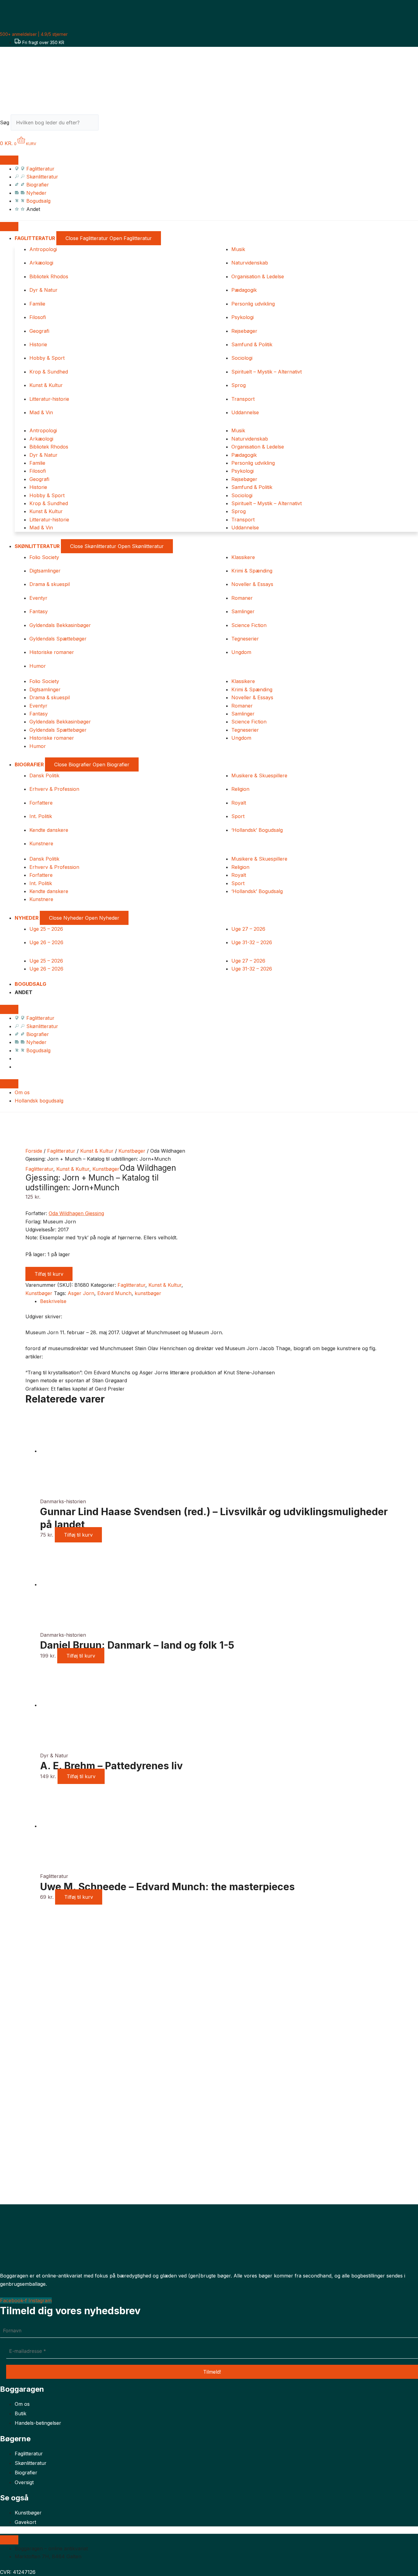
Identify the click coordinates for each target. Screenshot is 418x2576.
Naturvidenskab (250, 263)
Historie (38, 344)
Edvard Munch (114, 1293)
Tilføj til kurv (49, 1274)
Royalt (239, 803)
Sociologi (242, 358)
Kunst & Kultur (46, 385)
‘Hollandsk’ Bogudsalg (257, 830)
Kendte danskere (49, 830)
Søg (5, 122)
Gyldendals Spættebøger (58, 639)
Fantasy (39, 611)
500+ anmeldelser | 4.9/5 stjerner (34, 34)
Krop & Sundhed (49, 372)
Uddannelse (245, 412)
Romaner (242, 598)
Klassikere (243, 557)
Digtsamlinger (45, 571)
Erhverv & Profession (54, 789)
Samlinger (243, 611)
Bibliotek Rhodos (49, 276)
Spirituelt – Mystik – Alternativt (267, 372)
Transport (243, 399)
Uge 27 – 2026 (248, 929)
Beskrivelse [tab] (53, 1301)
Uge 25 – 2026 (46, 929)
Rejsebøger (244, 331)
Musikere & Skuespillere (259, 775)
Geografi (39, 331)
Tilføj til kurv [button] (78, 1535)
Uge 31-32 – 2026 (252, 942)
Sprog (239, 385)
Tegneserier (245, 639)
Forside (34, 1151)
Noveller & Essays (252, 584)
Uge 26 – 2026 (46, 942)
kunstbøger (148, 1293)
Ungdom (241, 652)
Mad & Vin (41, 412)
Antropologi (43, 249)
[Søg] (109, 124)
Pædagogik (244, 290)
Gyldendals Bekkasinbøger (60, 625)
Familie (37, 304)
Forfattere (41, 803)
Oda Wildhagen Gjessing (76, 1213)
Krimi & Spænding (252, 571)
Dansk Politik (44, 775)
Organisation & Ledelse (258, 276)
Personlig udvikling (253, 304)
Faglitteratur (61, 1151)
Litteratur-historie (49, 399)
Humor (38, 666)
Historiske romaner (52, 652)
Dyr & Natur (43, 290)
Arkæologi (41, 263)
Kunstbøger (132, 1151)
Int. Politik (41, 816)
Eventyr (38, 598)
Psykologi (243, 317)
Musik (238, 249)
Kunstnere (41, 843)
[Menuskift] (9, 160)
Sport (238, 816)
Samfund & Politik (252, 344)
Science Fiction (249, 625)
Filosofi (38, 317)
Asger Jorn (81, 1293)
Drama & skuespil (50, 584)
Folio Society (44, 557)
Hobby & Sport (47, 358)
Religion (240, 789)
